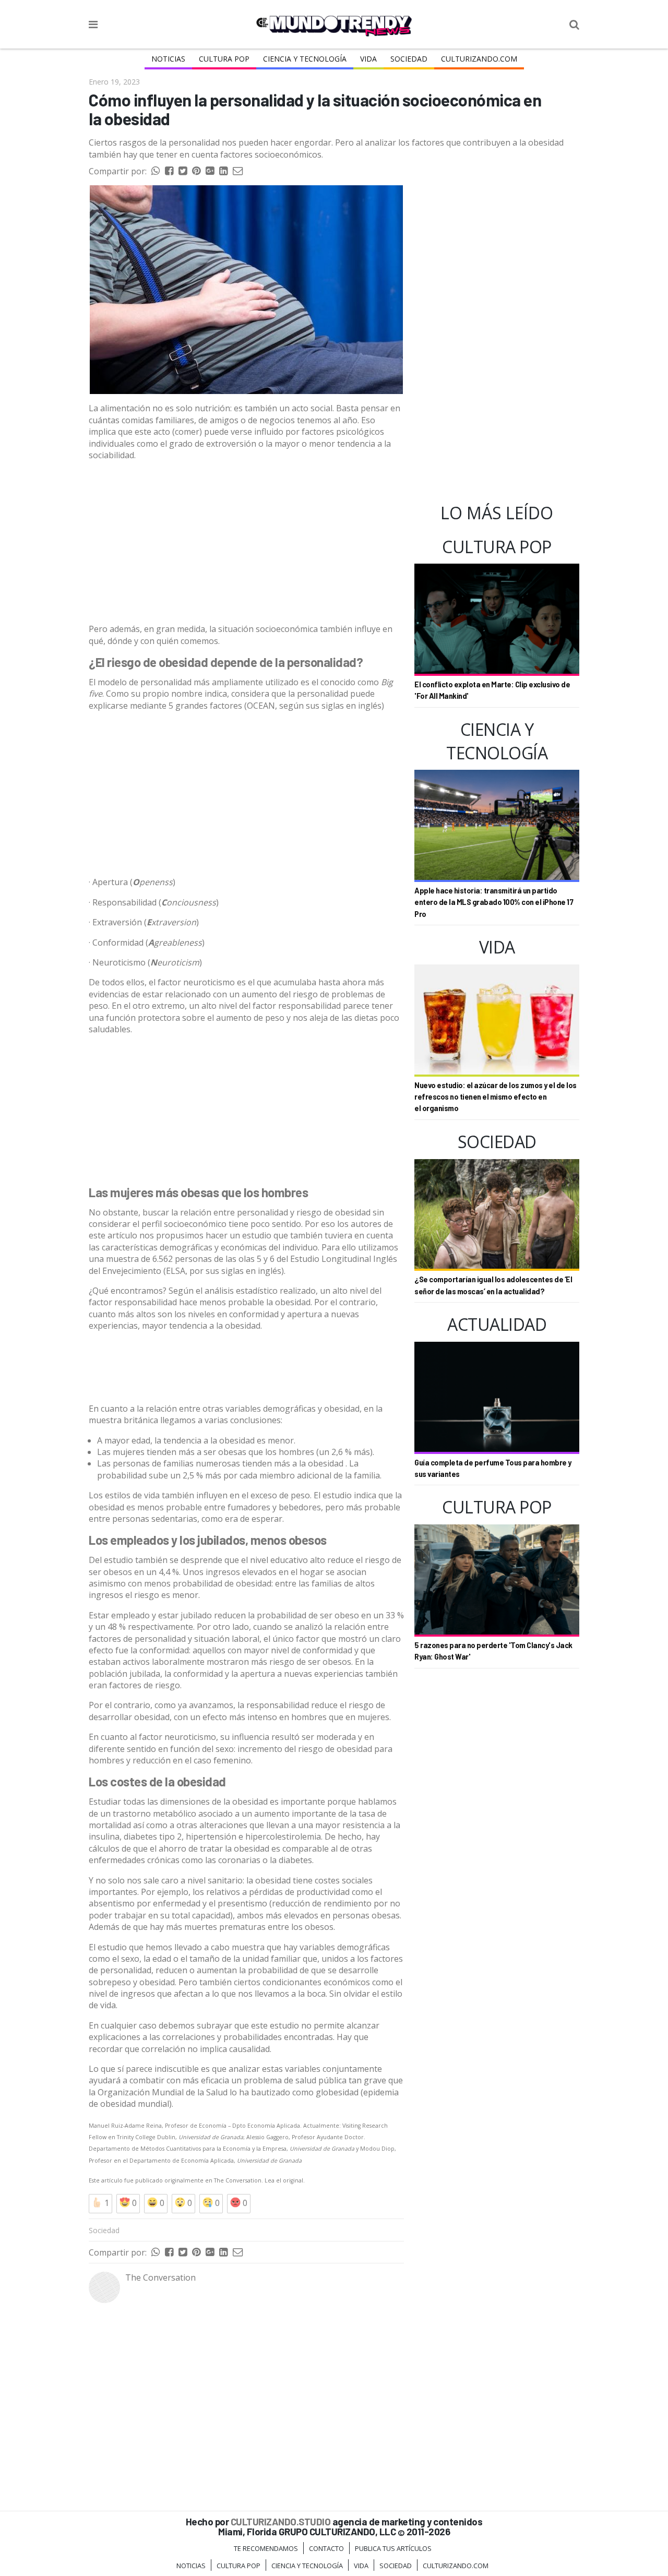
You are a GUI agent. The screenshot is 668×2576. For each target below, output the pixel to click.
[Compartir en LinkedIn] (223, 171)
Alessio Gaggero (267, 2137)
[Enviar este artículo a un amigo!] (156, 171)
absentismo (112, 1903)
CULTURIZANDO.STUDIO (281, 2521)
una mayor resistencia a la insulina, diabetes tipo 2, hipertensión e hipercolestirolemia (244, 1831)
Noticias (168, 59)
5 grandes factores (205, 706)
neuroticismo (209, 982)
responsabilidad (309, 1006)
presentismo (242, 1903)
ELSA (176, 1271)
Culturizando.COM (479, 59)
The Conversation (238, 2180)
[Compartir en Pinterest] (196, 171)
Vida (368, 59)
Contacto (326, 2548)
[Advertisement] (246, 542)
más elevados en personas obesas (333, 1915)
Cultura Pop (224, 59)
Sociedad (409, 59)
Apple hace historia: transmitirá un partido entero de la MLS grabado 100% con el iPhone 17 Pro (494, 902)
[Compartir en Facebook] (169, 171)
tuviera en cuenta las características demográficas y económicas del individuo (241, 1241)
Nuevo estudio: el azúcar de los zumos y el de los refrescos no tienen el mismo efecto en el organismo (496, 1097)
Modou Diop (377, 2149)
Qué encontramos (128, 1291)
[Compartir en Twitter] (183, 171)
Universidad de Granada (211, 2137)
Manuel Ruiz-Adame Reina (125, 2126)
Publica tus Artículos (393, 2548)
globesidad (337, 2092)
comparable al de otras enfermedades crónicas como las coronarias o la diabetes (230, 1854)
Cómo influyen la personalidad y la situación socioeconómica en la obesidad (315, 109)
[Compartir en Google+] (210, 171)
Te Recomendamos (266, 2548)
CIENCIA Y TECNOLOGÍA (305, 59)
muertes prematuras (225, 1927)
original (293, 2180)
